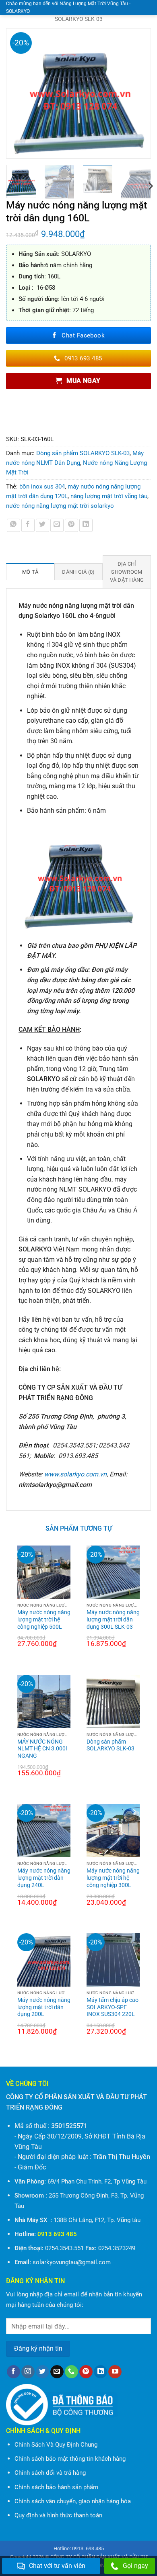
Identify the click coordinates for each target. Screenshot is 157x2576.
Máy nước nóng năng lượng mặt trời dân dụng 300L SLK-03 (113, 1619)
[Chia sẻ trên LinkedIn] (86, 525)
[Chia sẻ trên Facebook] (28, 525)
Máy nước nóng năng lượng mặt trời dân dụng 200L (44, 2007)
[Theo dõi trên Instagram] (28, 2372)
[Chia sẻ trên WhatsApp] (13, 525)
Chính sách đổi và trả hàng (50, 2473)
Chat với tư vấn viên (57, 2566)
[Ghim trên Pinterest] (71, 525)
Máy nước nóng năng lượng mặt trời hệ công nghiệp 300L (113, 1878)
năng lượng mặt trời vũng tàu (109, 496)
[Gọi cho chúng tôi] (71, 2372)
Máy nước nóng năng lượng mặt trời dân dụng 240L (44, 1878)
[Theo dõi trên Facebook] (13, 2372)
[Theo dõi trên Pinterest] (86, 2372)
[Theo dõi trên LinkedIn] (100, 2372)
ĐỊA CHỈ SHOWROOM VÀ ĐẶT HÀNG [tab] (127, 572)
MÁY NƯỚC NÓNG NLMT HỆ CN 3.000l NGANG (42, 1749)
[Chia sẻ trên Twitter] (42, 525)
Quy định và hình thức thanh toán (58, 2515)
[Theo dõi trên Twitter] (42, 2372)
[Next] (141, 93)
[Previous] (16, 93)
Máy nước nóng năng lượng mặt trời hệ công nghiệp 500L (44, 1619)
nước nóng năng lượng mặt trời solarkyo (60, 506)
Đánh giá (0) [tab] (78, 572)
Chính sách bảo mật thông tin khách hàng (70, 2459)
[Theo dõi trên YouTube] (115, 2372)
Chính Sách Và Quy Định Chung (56, 2445)
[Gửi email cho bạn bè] (57, 525)
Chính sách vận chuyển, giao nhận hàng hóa (73, 2501)
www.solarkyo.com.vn (75, 1474)
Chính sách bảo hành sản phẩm (56, 2487)
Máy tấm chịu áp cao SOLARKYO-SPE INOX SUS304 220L (113, 2007)
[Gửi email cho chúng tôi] (57, 2372)
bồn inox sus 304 (42, 487)
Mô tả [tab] (30, 572)
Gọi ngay (135, 2566)
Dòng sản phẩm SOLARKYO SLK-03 (83, 453)
